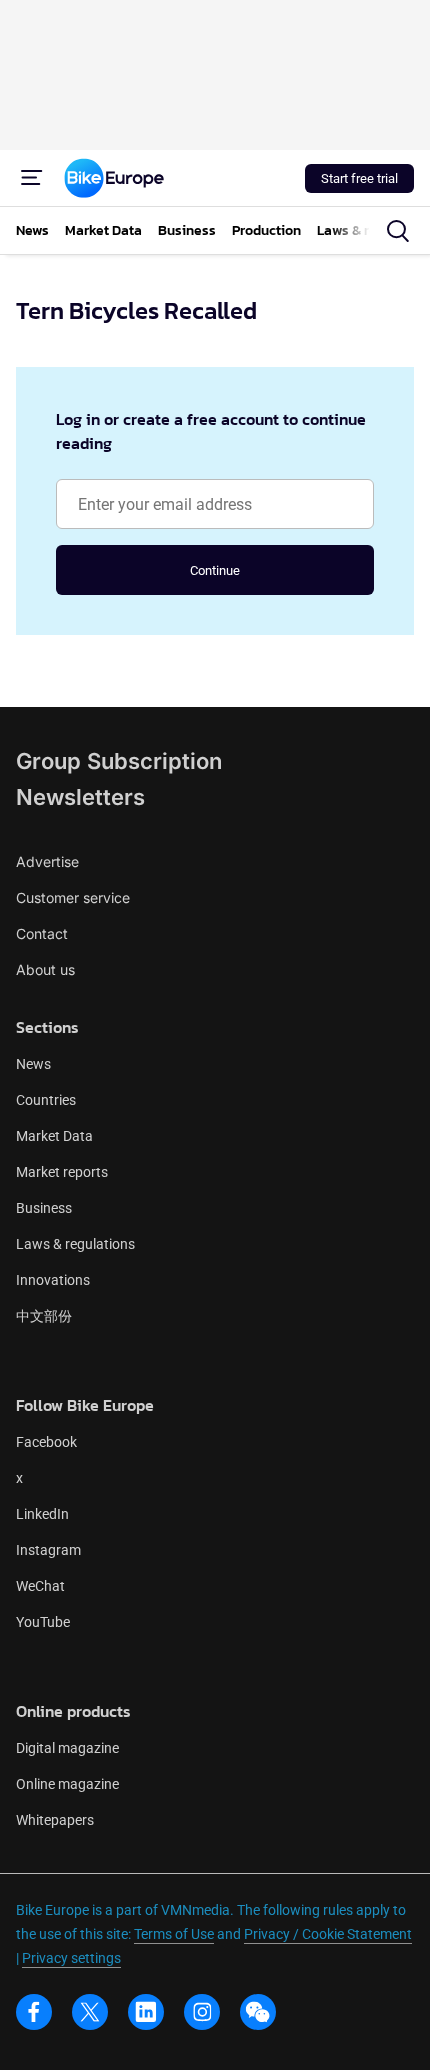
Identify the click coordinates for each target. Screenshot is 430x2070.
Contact (42, 933)
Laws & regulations (75, 1244)
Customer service (73, 897)
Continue (215, 570)
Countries (46, 1100)
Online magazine (67, 1784)
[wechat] (258, 2012)
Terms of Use (174, 1934)
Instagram (48, 1550)
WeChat (40, 1586)
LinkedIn (42, 1514)
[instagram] (202, 2012)
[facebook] (34, 2012)
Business (44, 1208)
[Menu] (32, 178)
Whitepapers (55, 1820)
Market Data (54, 1136)
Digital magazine (67, 1748)
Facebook (46, 1442)
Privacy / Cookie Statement (328, 1934)
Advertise (47, 861)
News (33, 1064)
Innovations (53, 1280)
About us (45, 969)
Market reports (62, 1172)
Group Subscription (119, 761)
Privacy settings (71, 1958)
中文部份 (44, 1316)
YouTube (43, 1622)
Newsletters (80, 797)
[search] (398, 231)
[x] (90, 2012)
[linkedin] (146, 2012)
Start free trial (359, 178)
